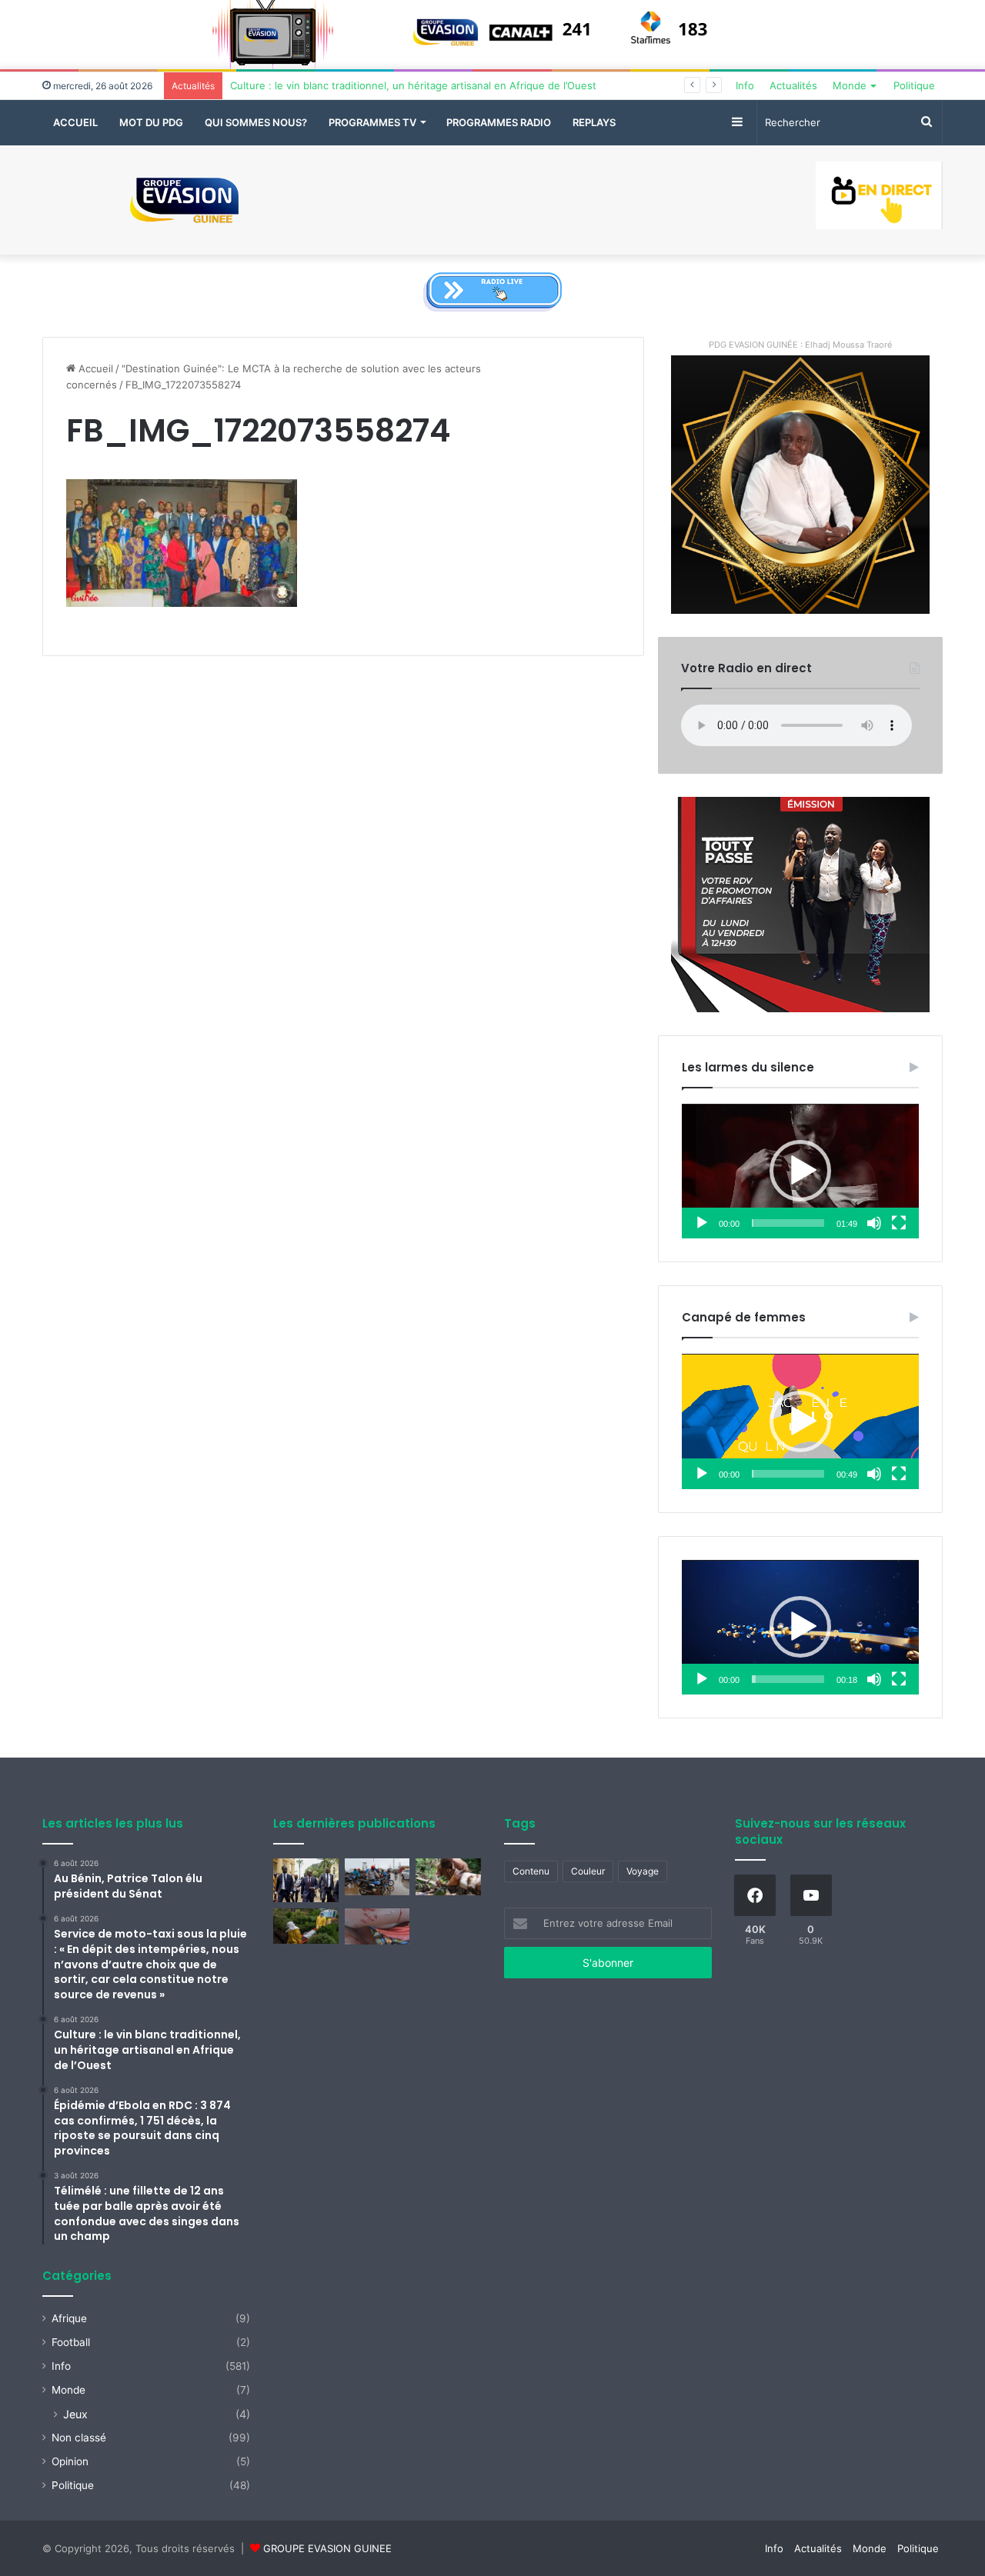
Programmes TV (372, 122)
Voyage (643, 1871)
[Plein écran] (899, 1223)
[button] (800, 1171)
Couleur (588, 1871)
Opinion (70, 2461)
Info (745, 85)
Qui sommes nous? (256, 122)
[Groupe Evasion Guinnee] (185, 200)
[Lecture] (702, 1223)
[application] (800, 1171)
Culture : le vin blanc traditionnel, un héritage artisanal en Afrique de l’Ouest (413, 85)
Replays (594, 122)
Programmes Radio (499, 122)
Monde (850, 85)
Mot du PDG (151, 122)
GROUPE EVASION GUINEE (327, 2548)
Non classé (79, 2438)
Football (71, 2342)
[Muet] (874, 1223)
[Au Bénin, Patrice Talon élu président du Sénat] (306, 1880)
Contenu (531, 1871)
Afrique (69, 2318)
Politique (914, 85)
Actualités (793, 85)
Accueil (75, 122)
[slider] (788, 1223)
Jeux (75, 2414)
